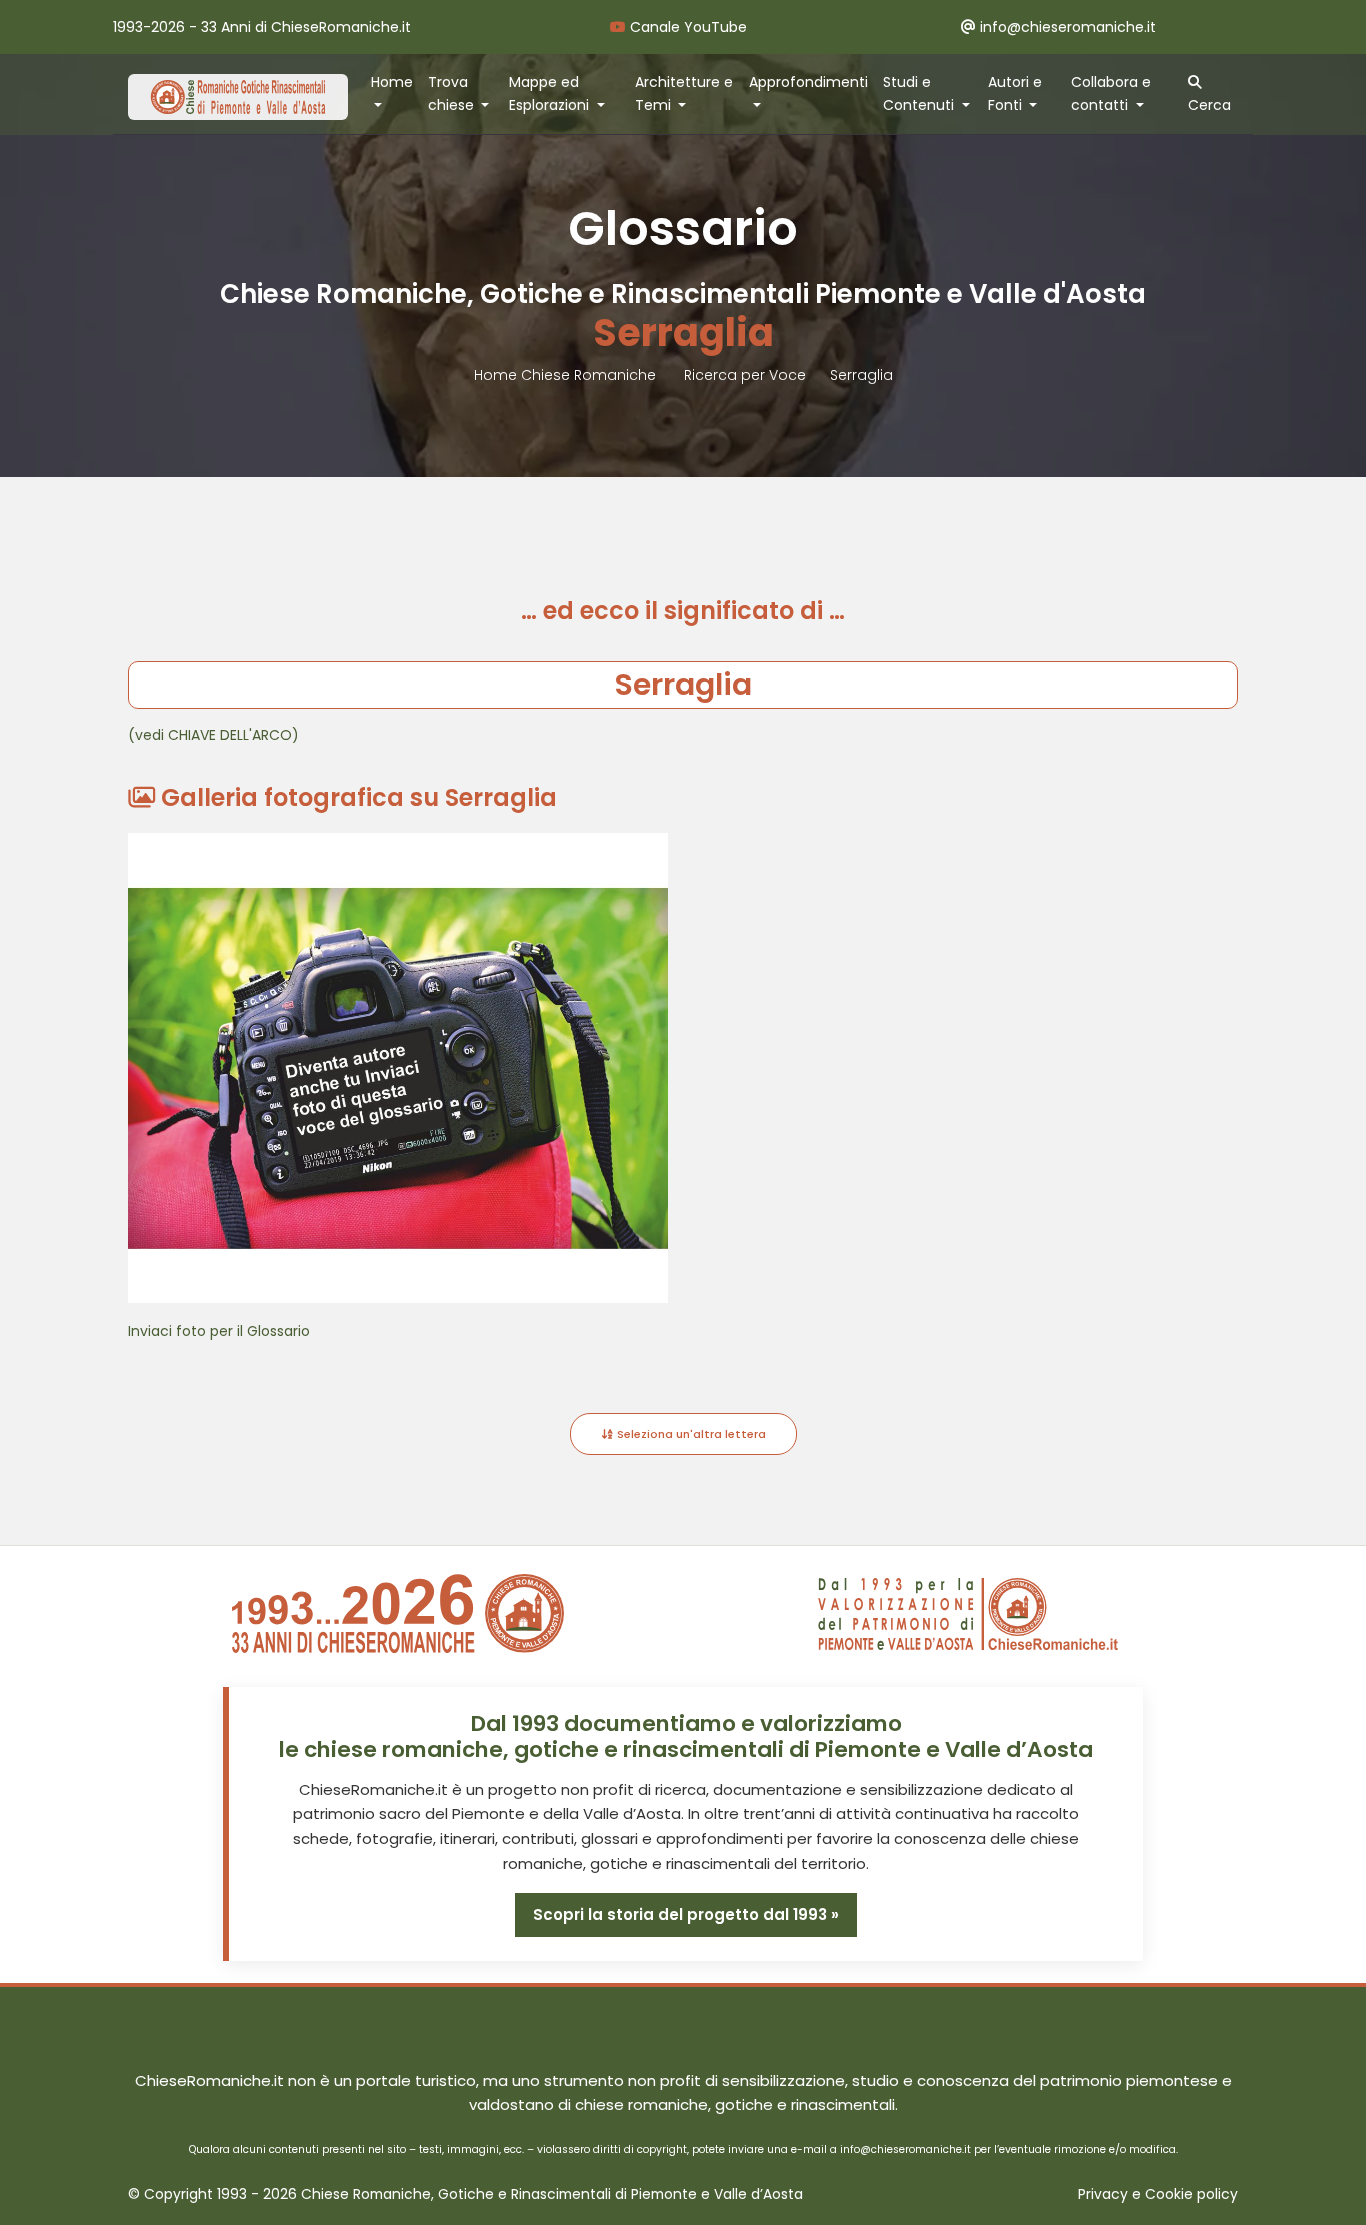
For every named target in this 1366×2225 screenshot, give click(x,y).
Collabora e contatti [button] (1111, 93)
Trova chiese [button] (453, 93)
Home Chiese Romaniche (567, 375)
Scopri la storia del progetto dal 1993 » (686, 1914)
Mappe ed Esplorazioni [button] (551, 93)
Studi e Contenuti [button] (920, 93)
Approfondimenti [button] (808, 82)
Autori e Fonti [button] (1015, 93)
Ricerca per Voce (745, 375)
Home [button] (392, 82)
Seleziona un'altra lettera (690, 1434)
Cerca (1209, 105)
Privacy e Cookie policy (1158, 2194)
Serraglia (861, 375)
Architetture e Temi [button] (684, 93)
